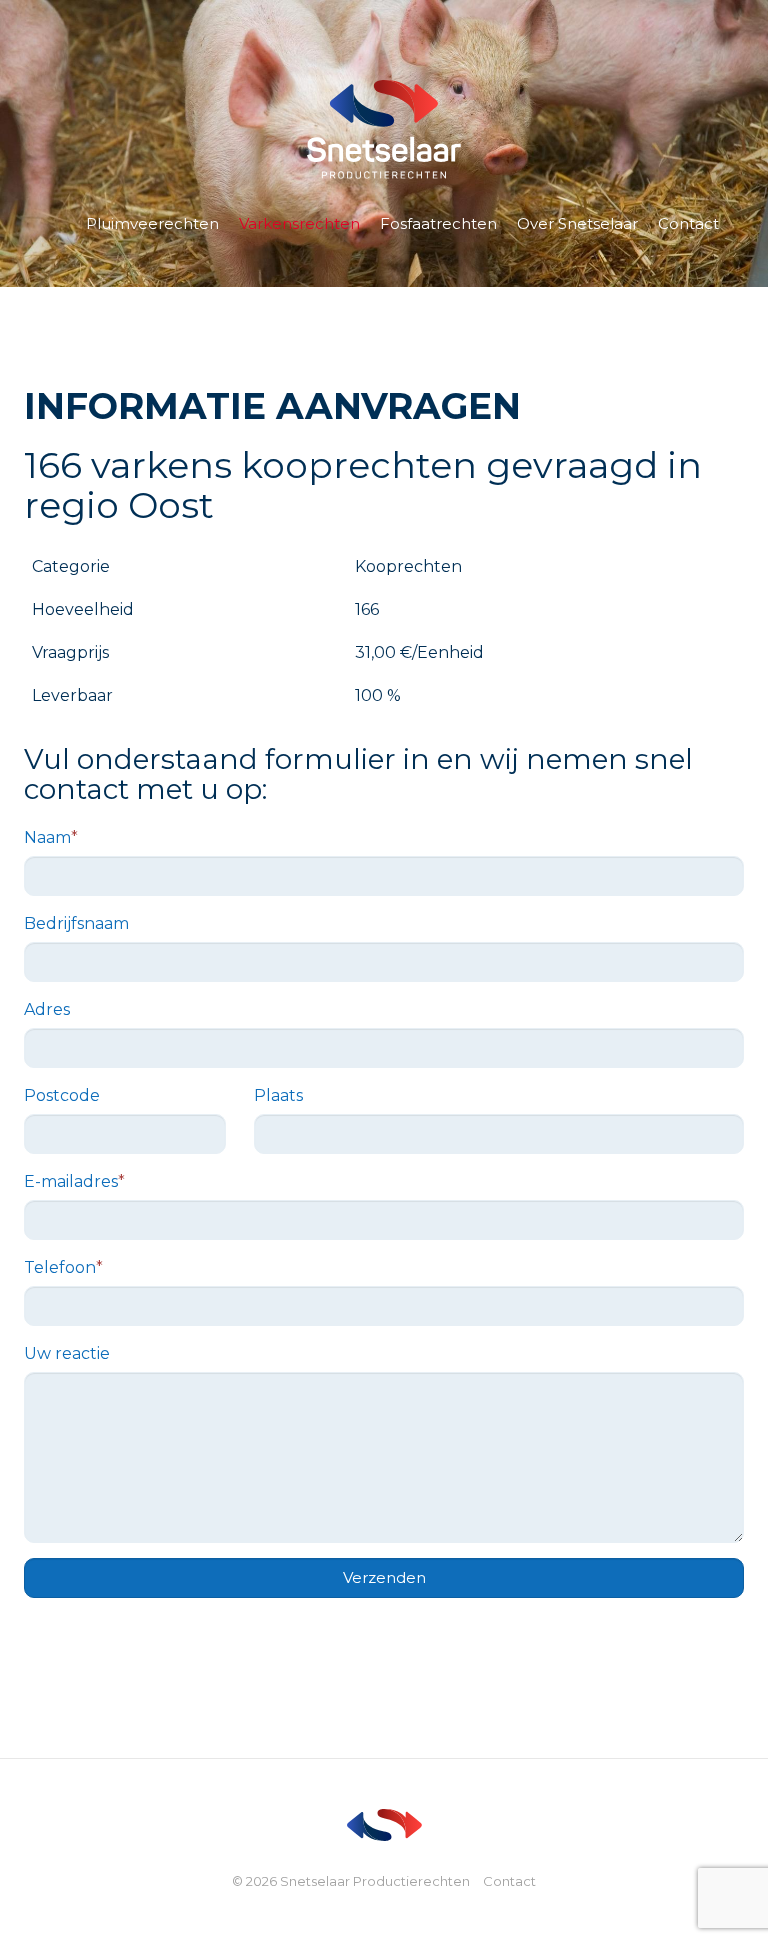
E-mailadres (74, 1181)
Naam (51, 837)
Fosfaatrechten (438, 223)
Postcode (62, 1095)
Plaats (278, 1095)
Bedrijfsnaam (76, 923)
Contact (688, 223)
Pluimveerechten (152, 223)
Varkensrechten (299, 223)
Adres (47, 1009)
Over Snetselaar (577, 223)
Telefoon (63, 1267)
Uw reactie (67, 1353)
